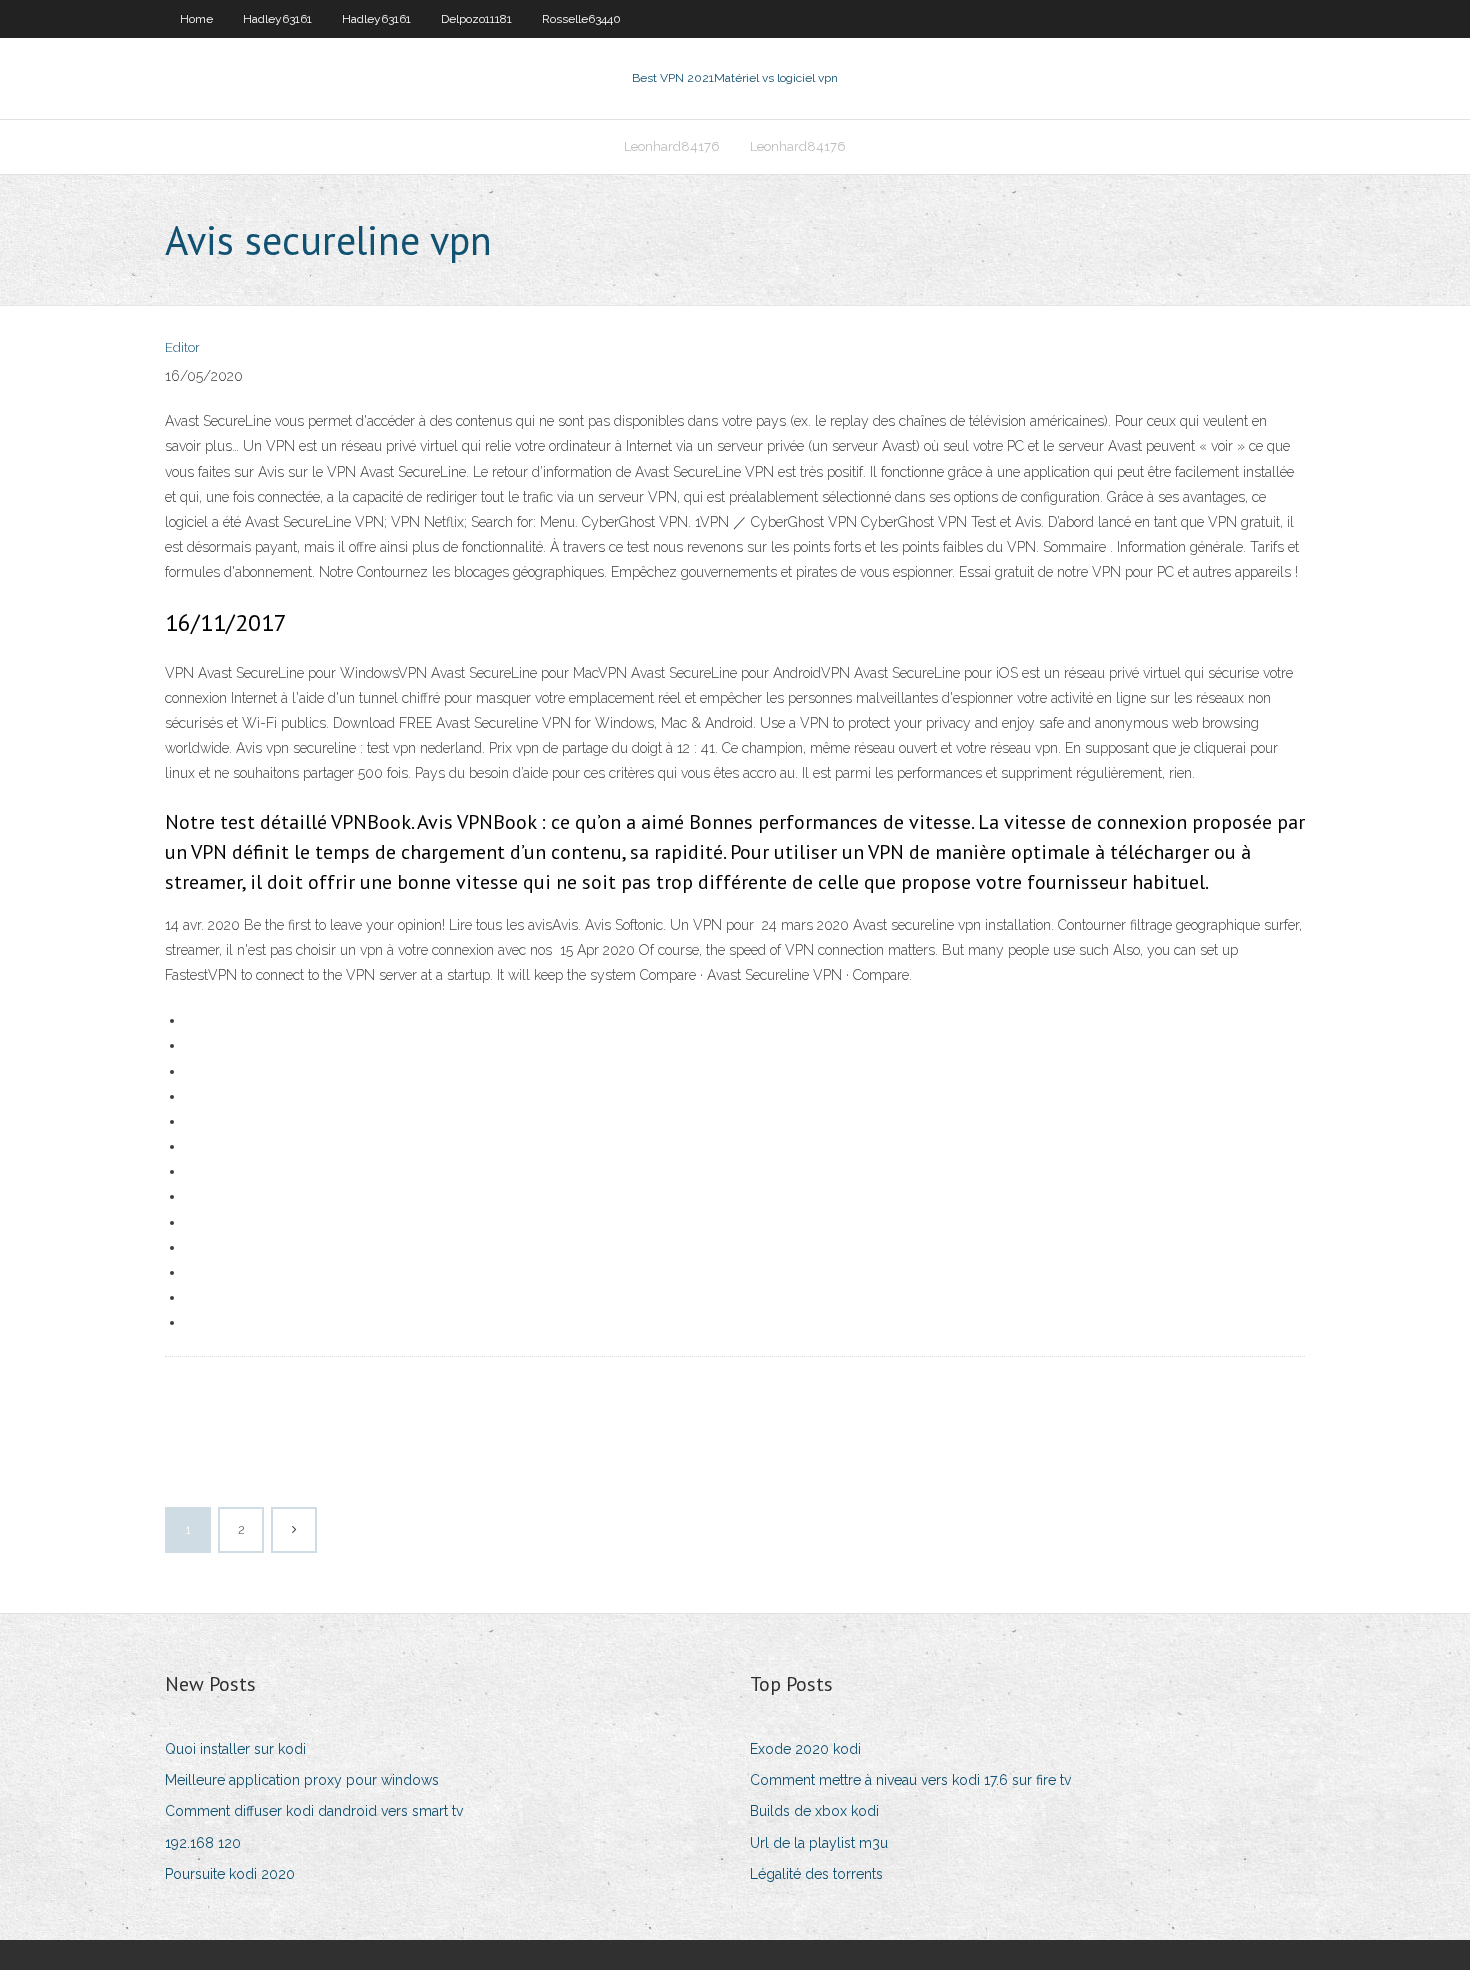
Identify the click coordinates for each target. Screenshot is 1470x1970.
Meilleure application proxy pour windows (302, 1780)
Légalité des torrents (816, 1874)
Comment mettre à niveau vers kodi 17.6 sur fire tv (910, 1780)
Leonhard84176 (672, 146)
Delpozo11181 (476, 19)
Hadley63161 (277, 19)
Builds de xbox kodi (814, 1811)
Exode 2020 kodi (805, 1749)
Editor (182, 347)
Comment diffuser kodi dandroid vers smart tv (314, 1811)
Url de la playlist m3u (819, 1843)
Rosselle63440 (581, 19)
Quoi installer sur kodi (235, 1749)
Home (196, 19)
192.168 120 (203, 1843)
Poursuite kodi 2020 (230, 1874)
